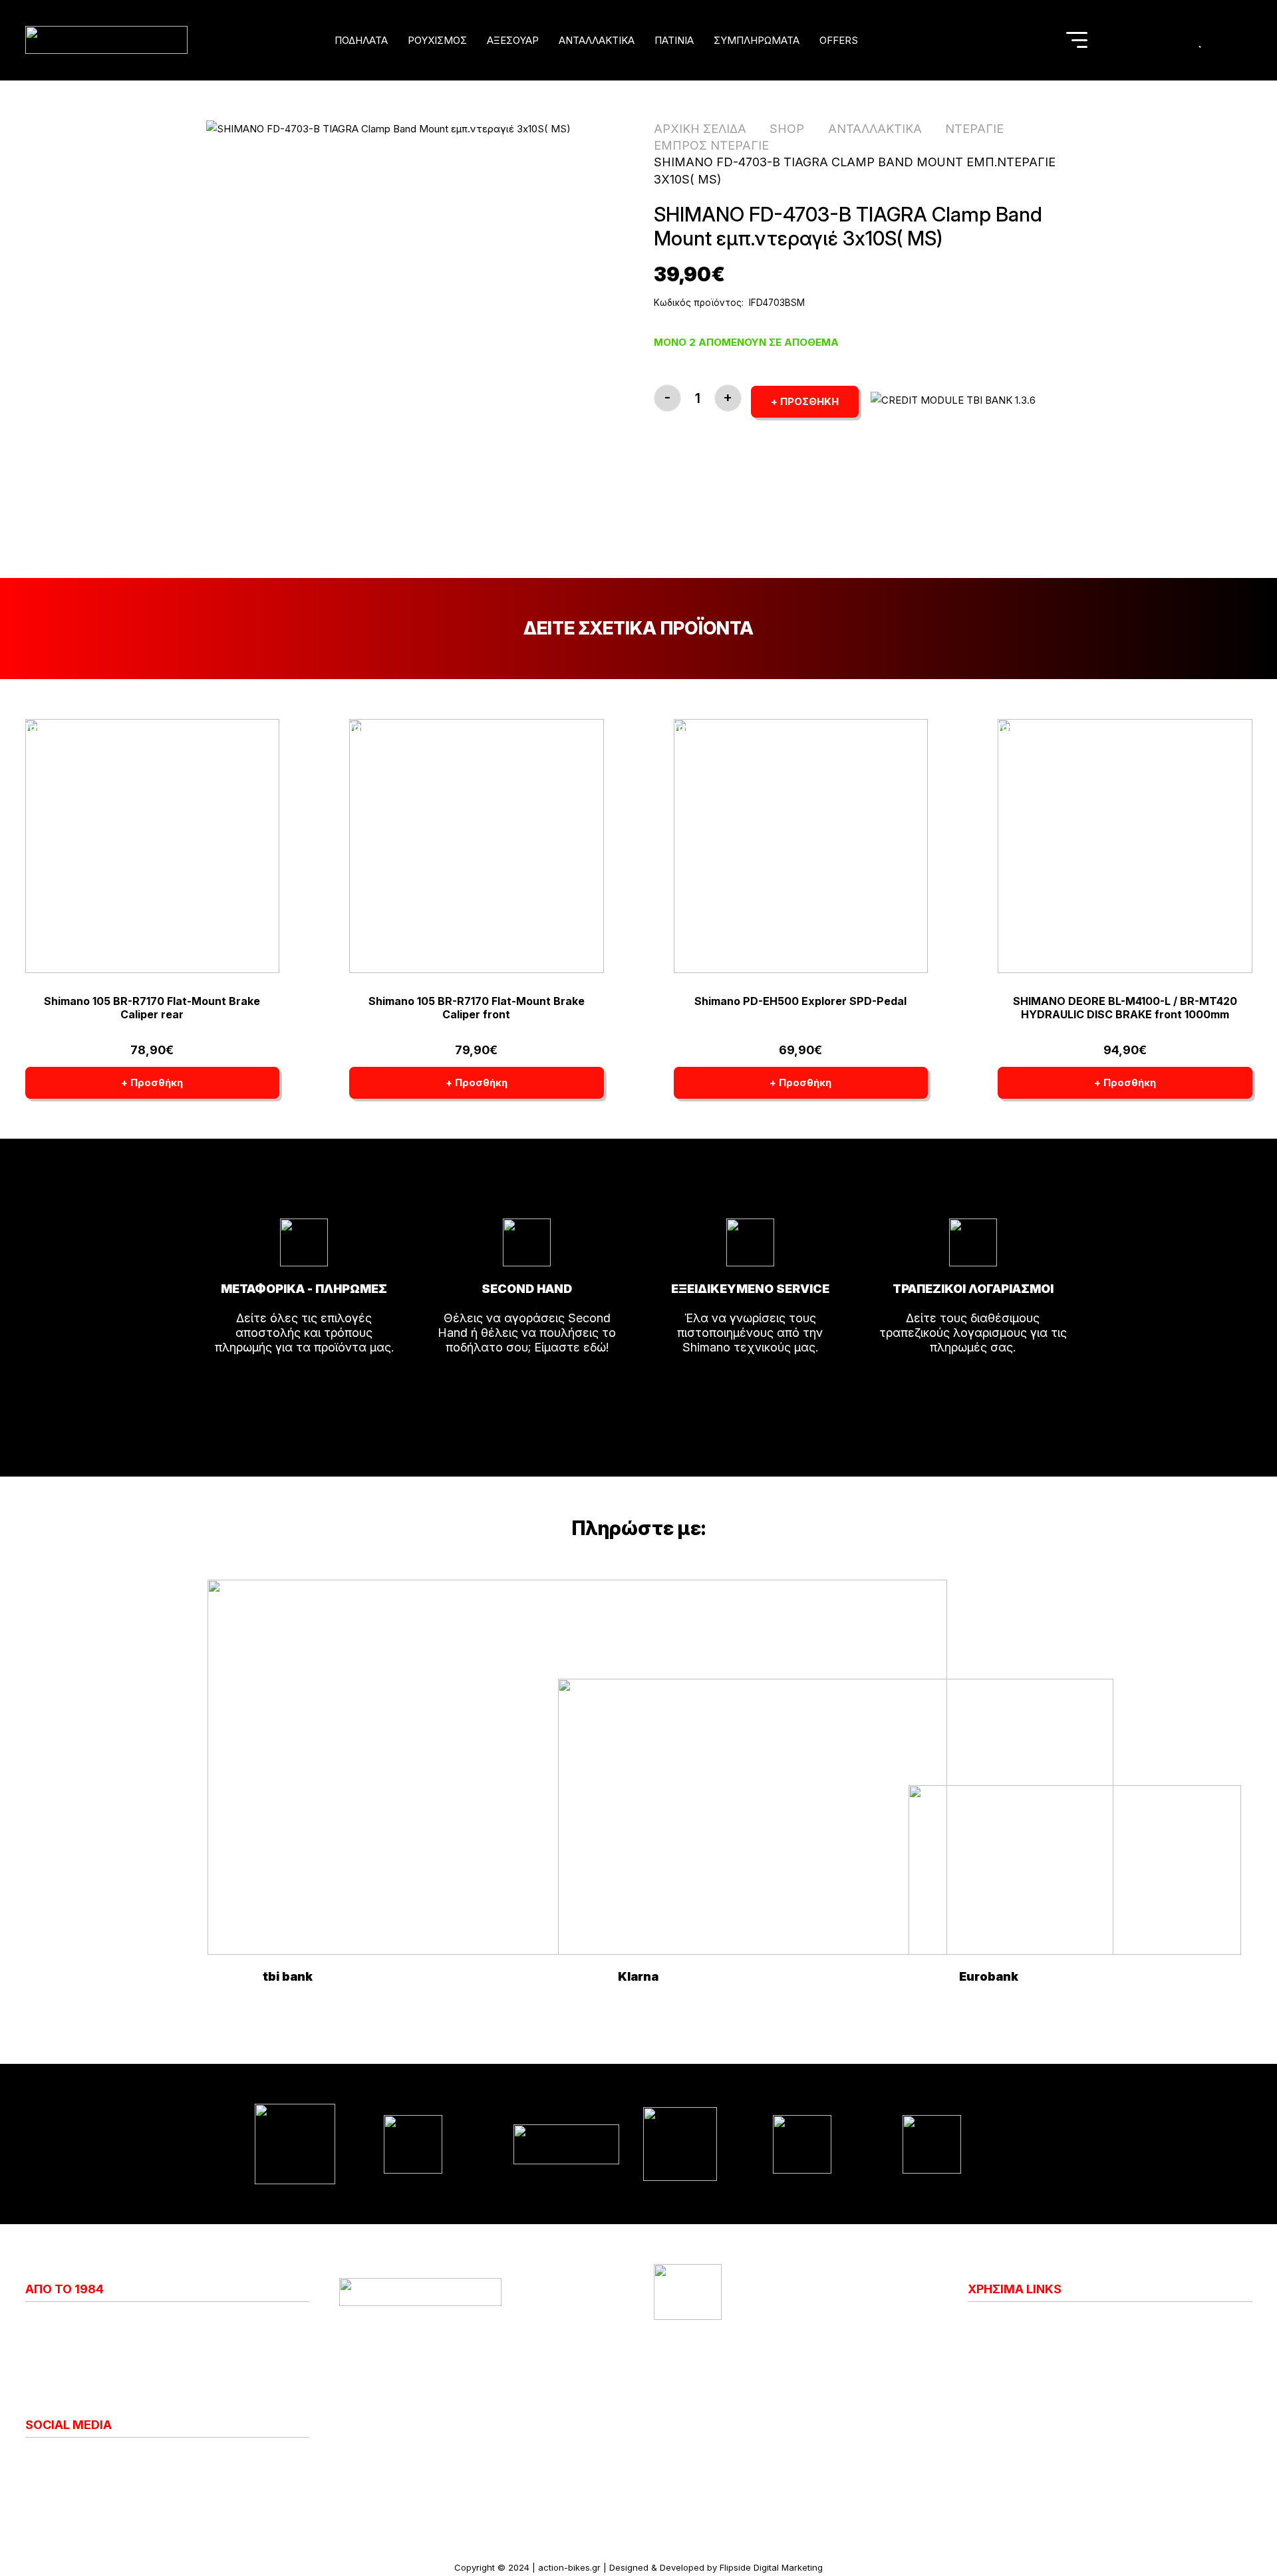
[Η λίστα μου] (1201, 40)
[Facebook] (42, 2460)
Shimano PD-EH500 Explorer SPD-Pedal (800, 1001)
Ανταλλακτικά (875, 129)
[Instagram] (31, 2460)
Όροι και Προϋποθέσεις (1034, 2396)
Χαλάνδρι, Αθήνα (424, 2352)
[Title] (1148, 40)
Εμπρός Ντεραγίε (711, 145)
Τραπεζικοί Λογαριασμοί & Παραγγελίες (1080, 2425)
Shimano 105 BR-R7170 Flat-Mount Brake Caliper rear (152, 1007)
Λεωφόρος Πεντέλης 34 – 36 (773, 2337)
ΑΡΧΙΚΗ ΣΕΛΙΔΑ (700, 129)
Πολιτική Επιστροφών (1029, 2366)
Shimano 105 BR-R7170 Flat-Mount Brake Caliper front (477, 1007)
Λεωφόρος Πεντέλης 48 (444, 2337)
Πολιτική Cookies (1016, 2337)
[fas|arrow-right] (304, 1385)
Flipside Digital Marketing (771, 2567)
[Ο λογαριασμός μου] (1176, 40)
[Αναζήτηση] (1041, 40)
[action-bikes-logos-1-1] (106, 40)
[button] (396, 40)
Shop (787, 129)
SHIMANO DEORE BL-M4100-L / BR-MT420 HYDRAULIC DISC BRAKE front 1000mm (1125, 1007)
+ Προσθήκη (805, 401)
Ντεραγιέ (974, 129)
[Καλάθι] (1228, 40)
